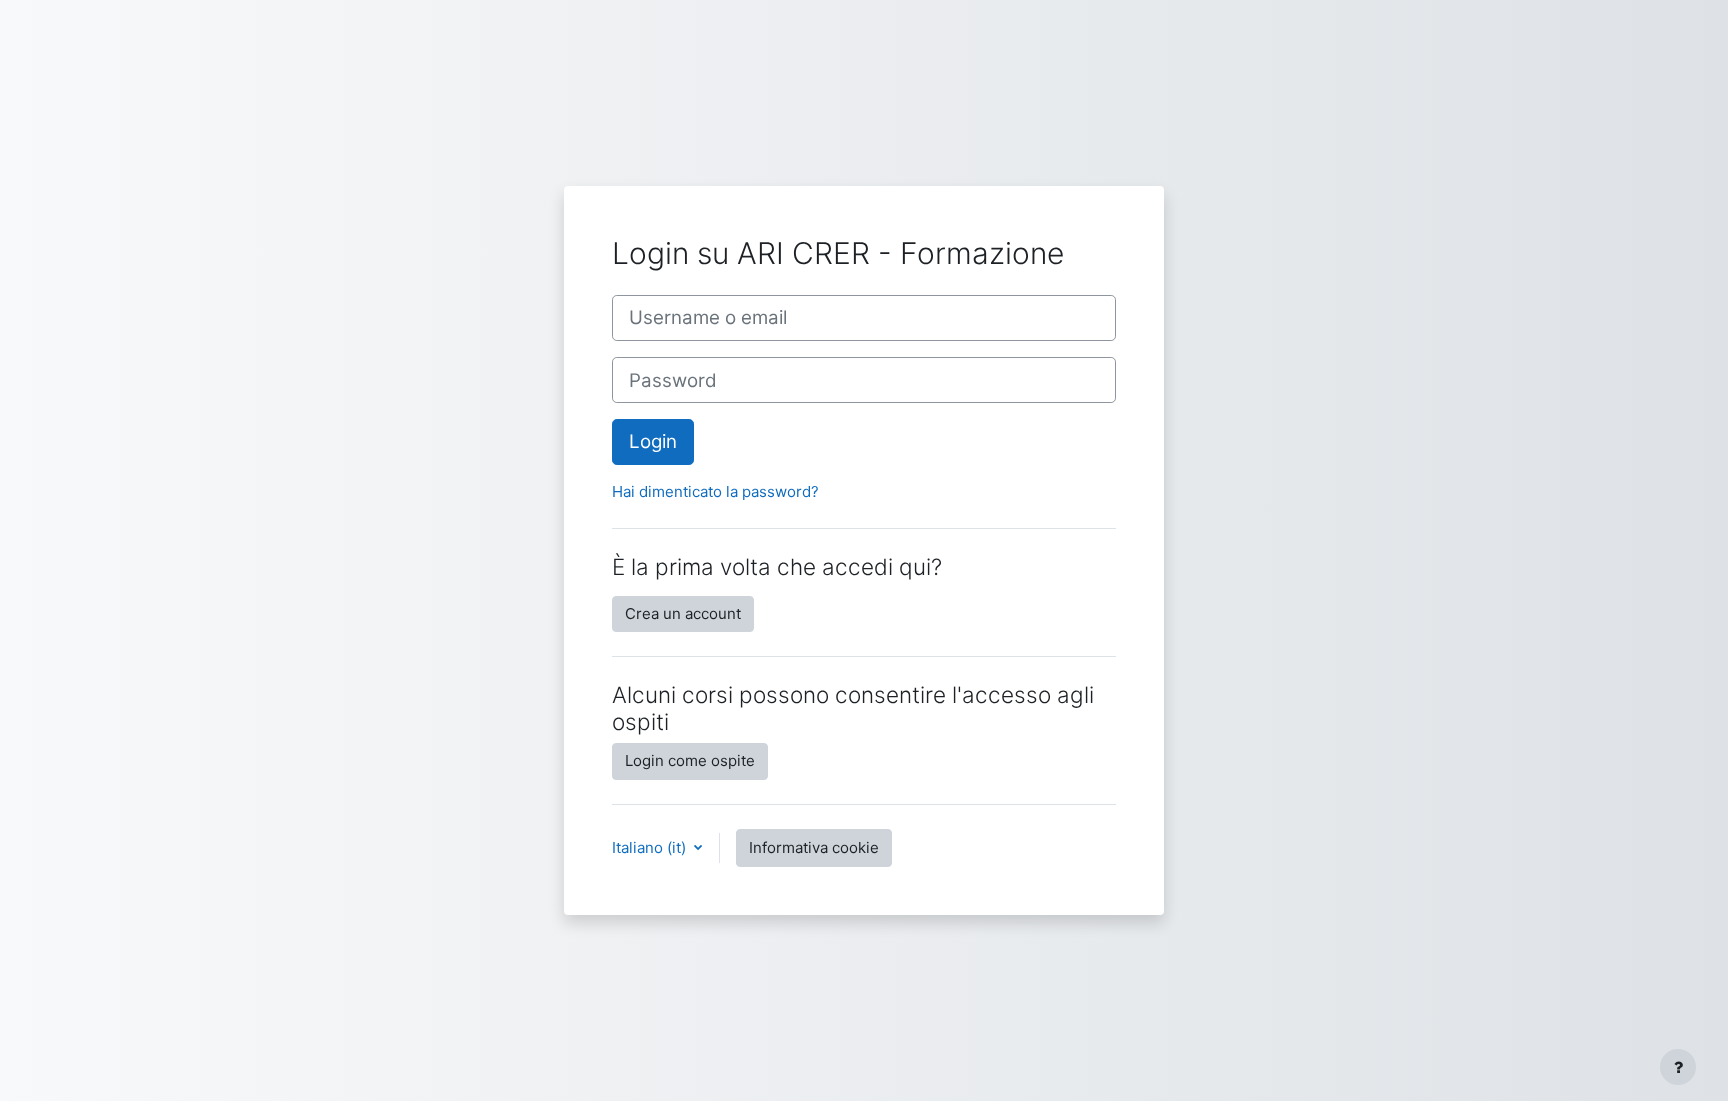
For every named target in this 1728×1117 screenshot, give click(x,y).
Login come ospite (690, 760)
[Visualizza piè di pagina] (1678, 1067)
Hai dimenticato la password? (715, 491)
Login (653, 441)
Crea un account (683, 613)
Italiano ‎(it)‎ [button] (651, 847)
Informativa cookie (814, 847)
